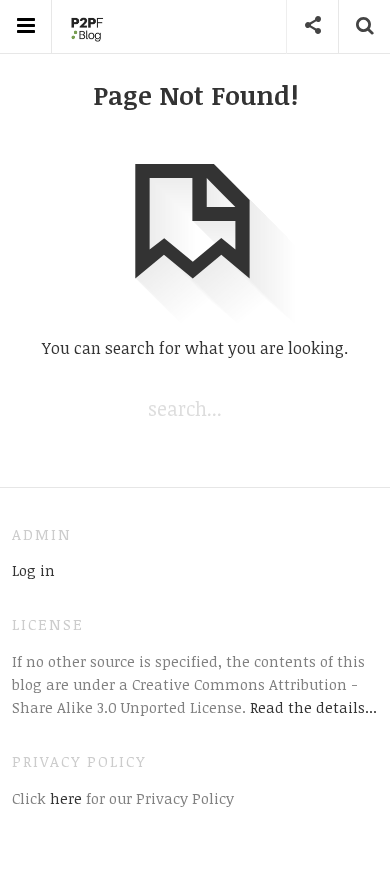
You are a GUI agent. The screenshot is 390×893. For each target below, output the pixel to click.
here (64, 798)
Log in (33, 570)
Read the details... (313, 707)
